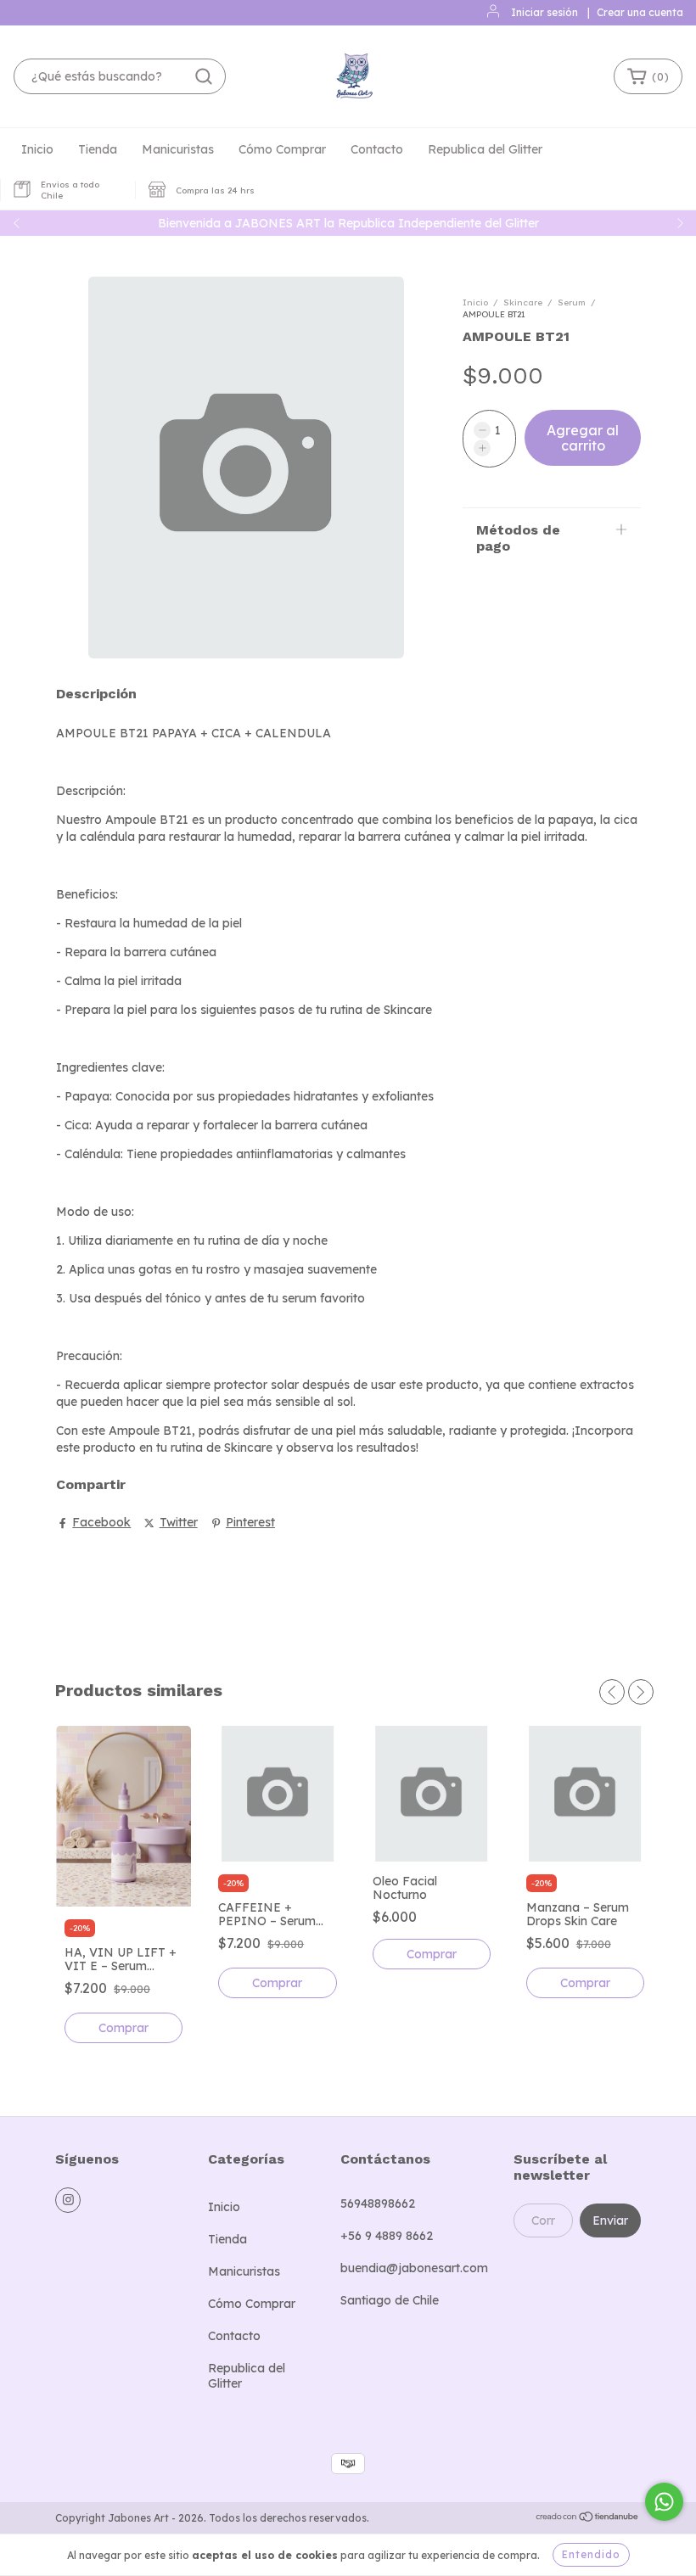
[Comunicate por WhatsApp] (664, 2502)
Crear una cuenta (640, 12)
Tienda (98, 149)
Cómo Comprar (282, 149)
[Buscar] (204, 76)
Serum (572, 302)
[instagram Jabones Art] (68, 2200)
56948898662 (378, 2204)
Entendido (591, 2554)
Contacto (377, 149)
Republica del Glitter (485, 149)
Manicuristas (178, 149)
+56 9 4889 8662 (387, 2236)
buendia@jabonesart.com (414, 2268)
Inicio (37, 149)
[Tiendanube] (588, 2519)
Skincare (523, 302)
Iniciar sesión (544, 12)
